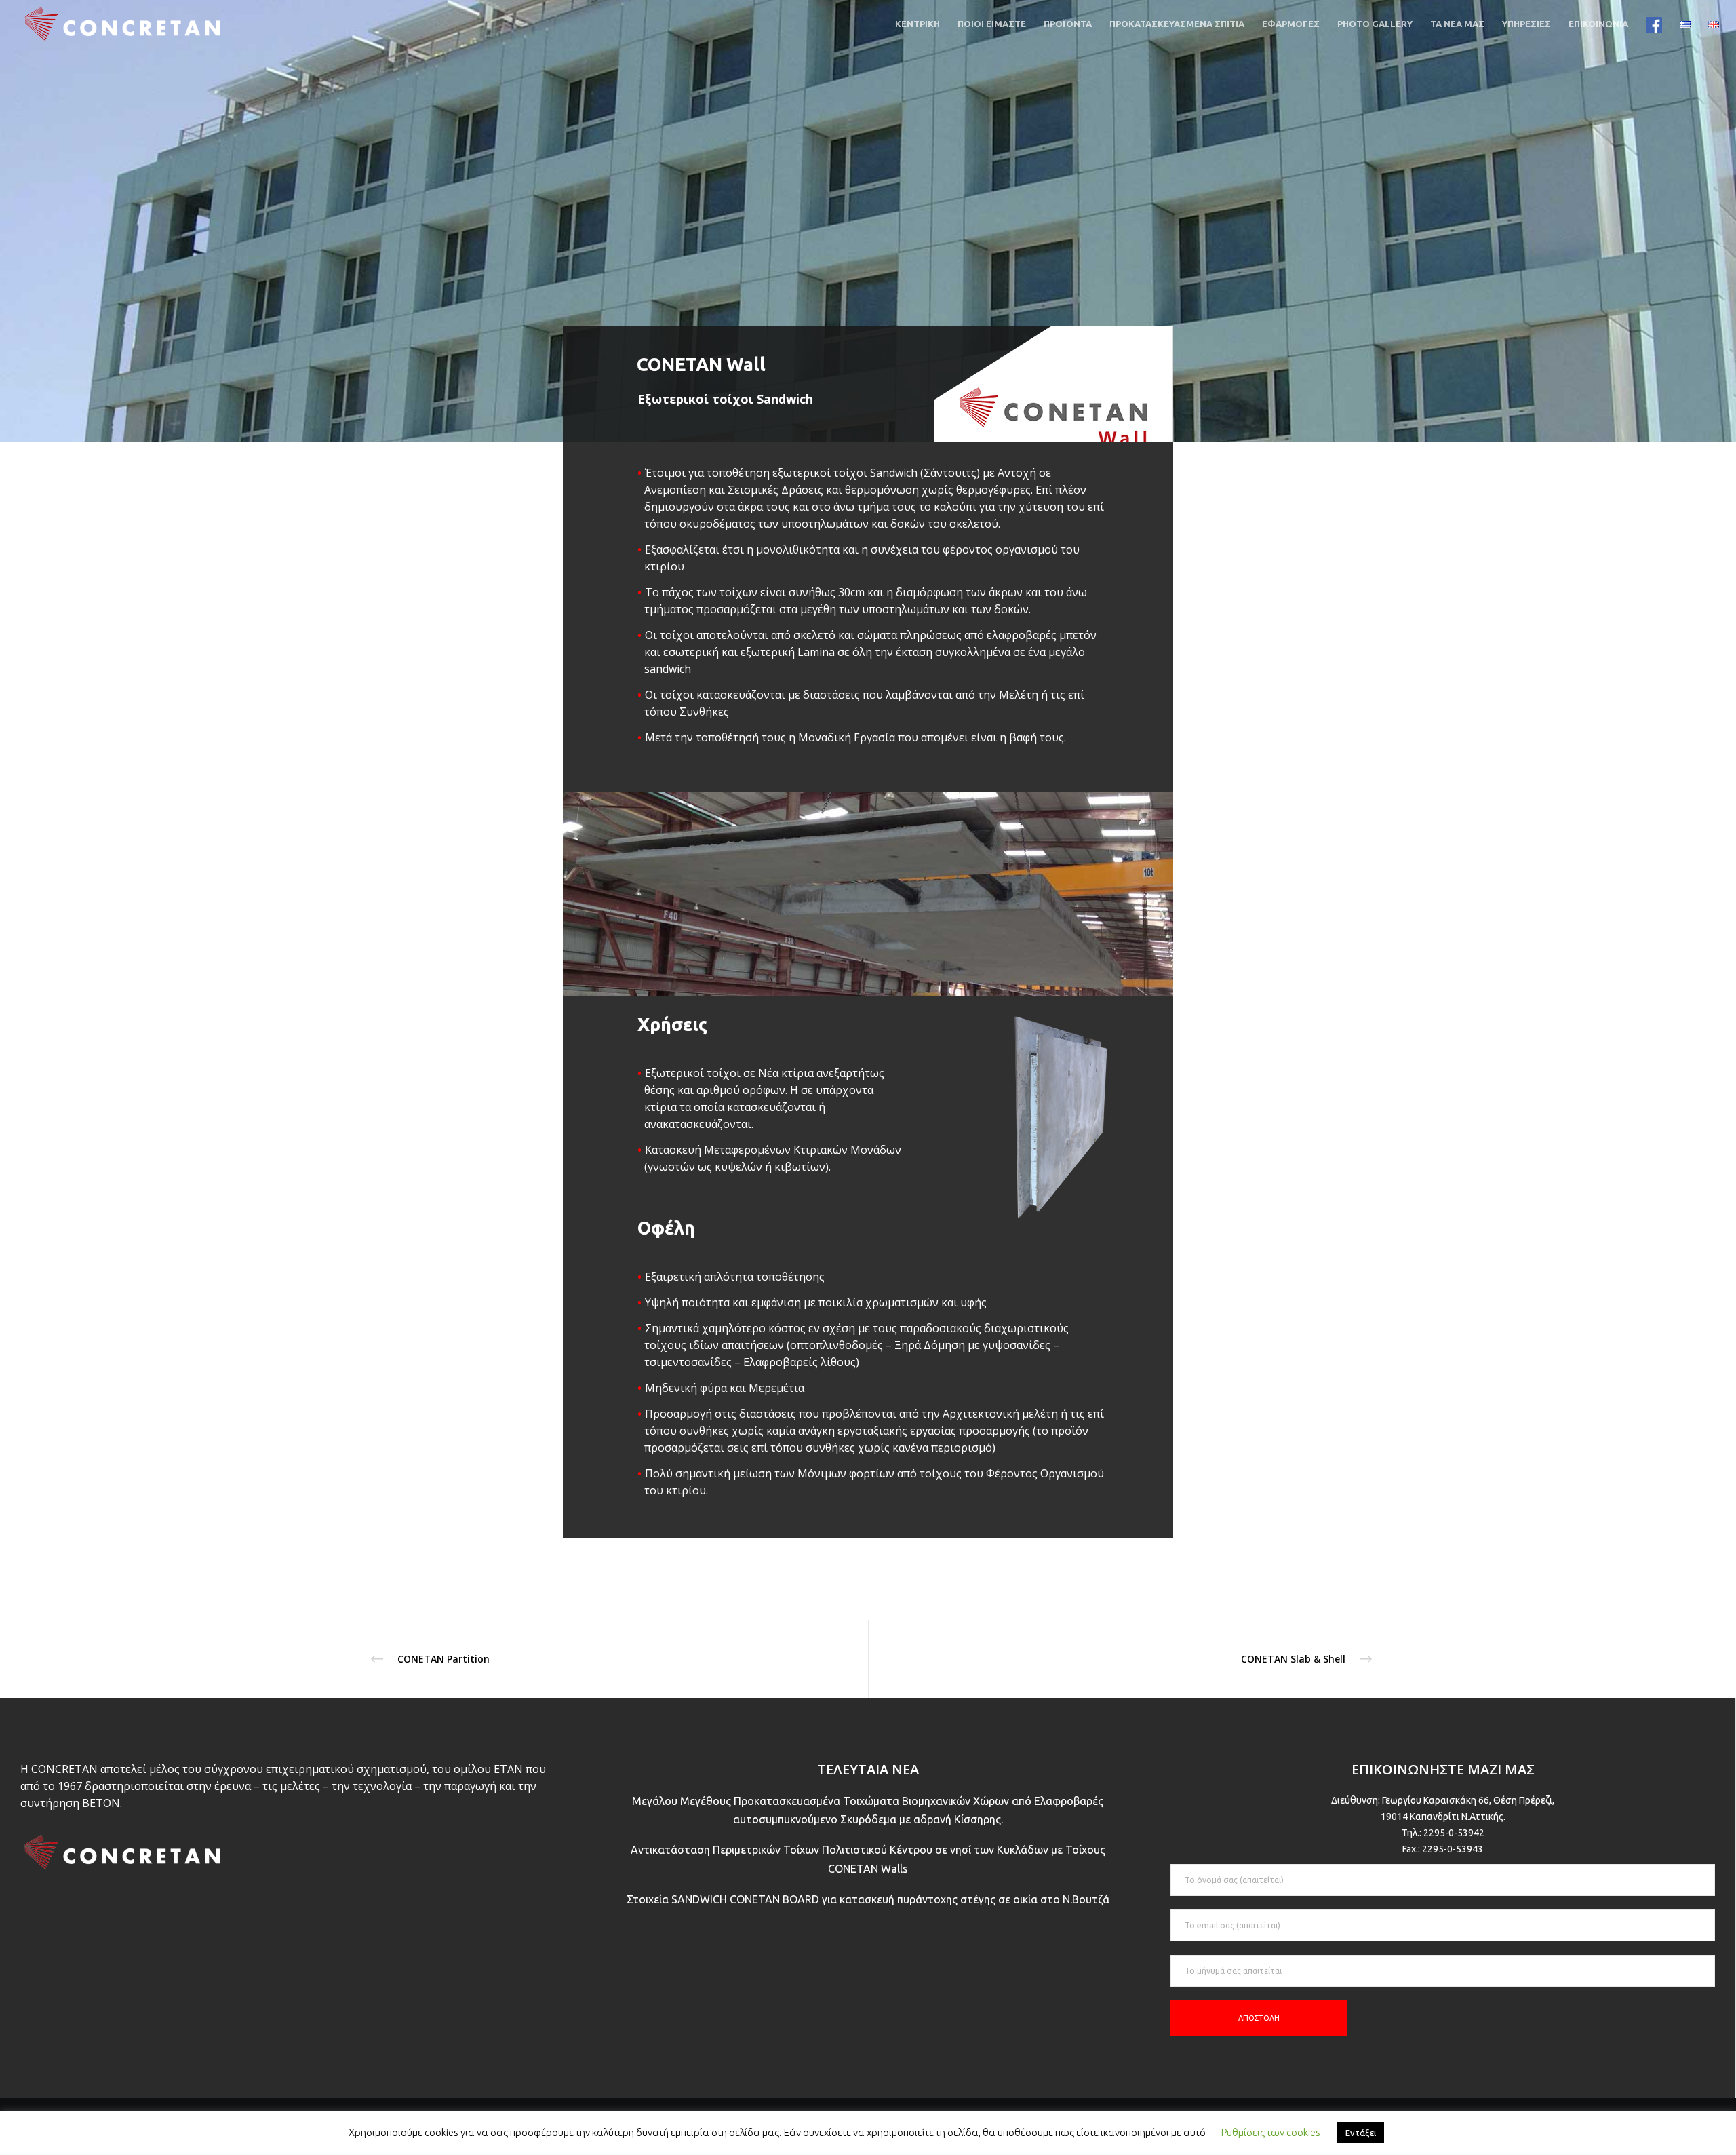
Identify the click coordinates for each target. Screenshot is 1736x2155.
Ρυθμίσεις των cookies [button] (1271, 2132)
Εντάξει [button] (1361, 2133)
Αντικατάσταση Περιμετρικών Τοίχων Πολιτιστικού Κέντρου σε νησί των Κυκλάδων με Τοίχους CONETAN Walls (868, 1859)
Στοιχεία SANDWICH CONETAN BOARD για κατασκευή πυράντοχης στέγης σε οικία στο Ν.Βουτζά (868, 1899)
